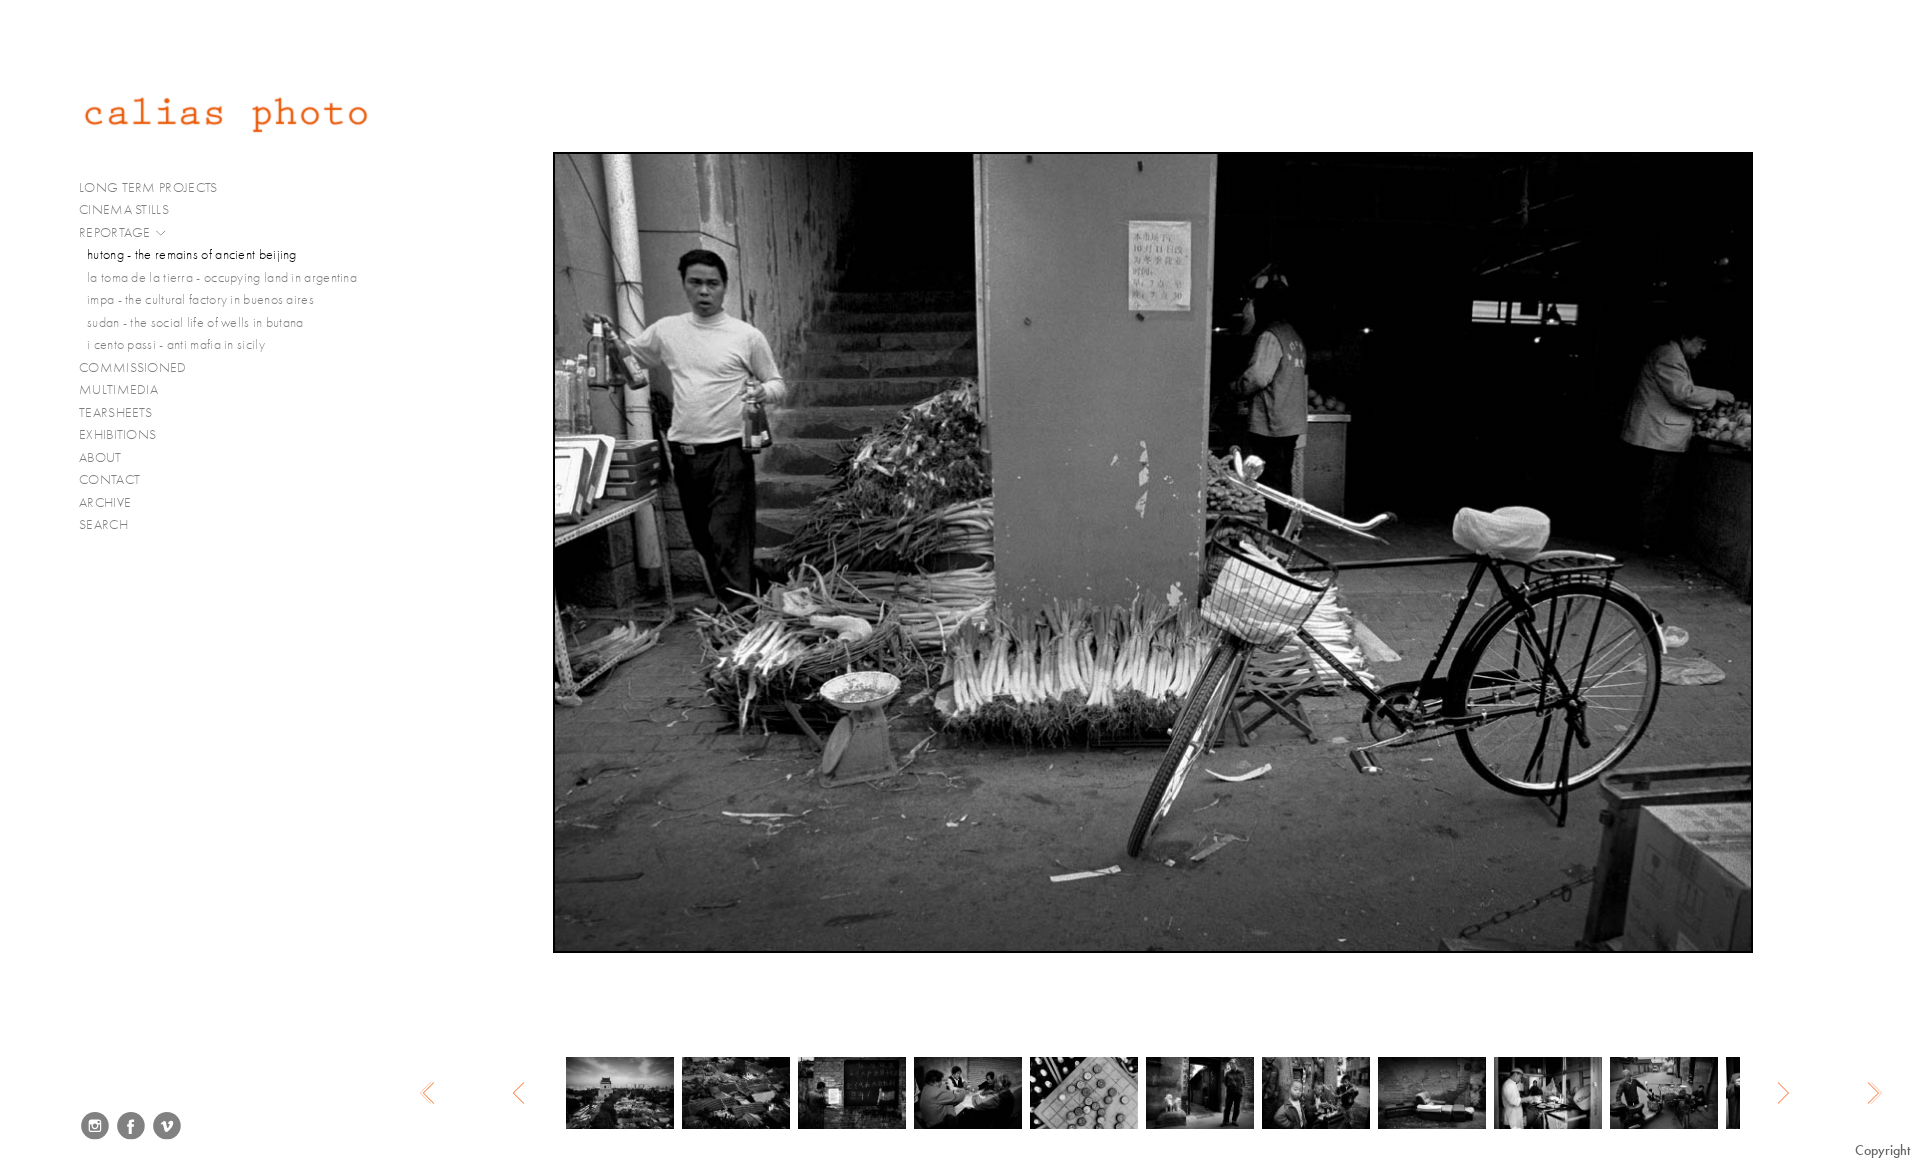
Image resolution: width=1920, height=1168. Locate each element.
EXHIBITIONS (117, 434)
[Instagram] (95, 1126)
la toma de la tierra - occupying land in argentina (222, 277)
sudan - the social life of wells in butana (195, 322)
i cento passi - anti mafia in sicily (176, 344)
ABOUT (100, 457)
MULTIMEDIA (120, 389)
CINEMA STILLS (125, 209)
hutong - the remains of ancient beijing (192, 254)
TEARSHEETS (115, 412)
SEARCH (103, 524)
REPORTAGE (116, 232)
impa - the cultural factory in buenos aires (200, 299)
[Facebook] (131, 1126)
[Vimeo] (167, 1126)
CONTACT (109, 479)
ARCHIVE (105, 502)
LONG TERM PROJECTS (150, 187)
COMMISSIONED (134, 367)
